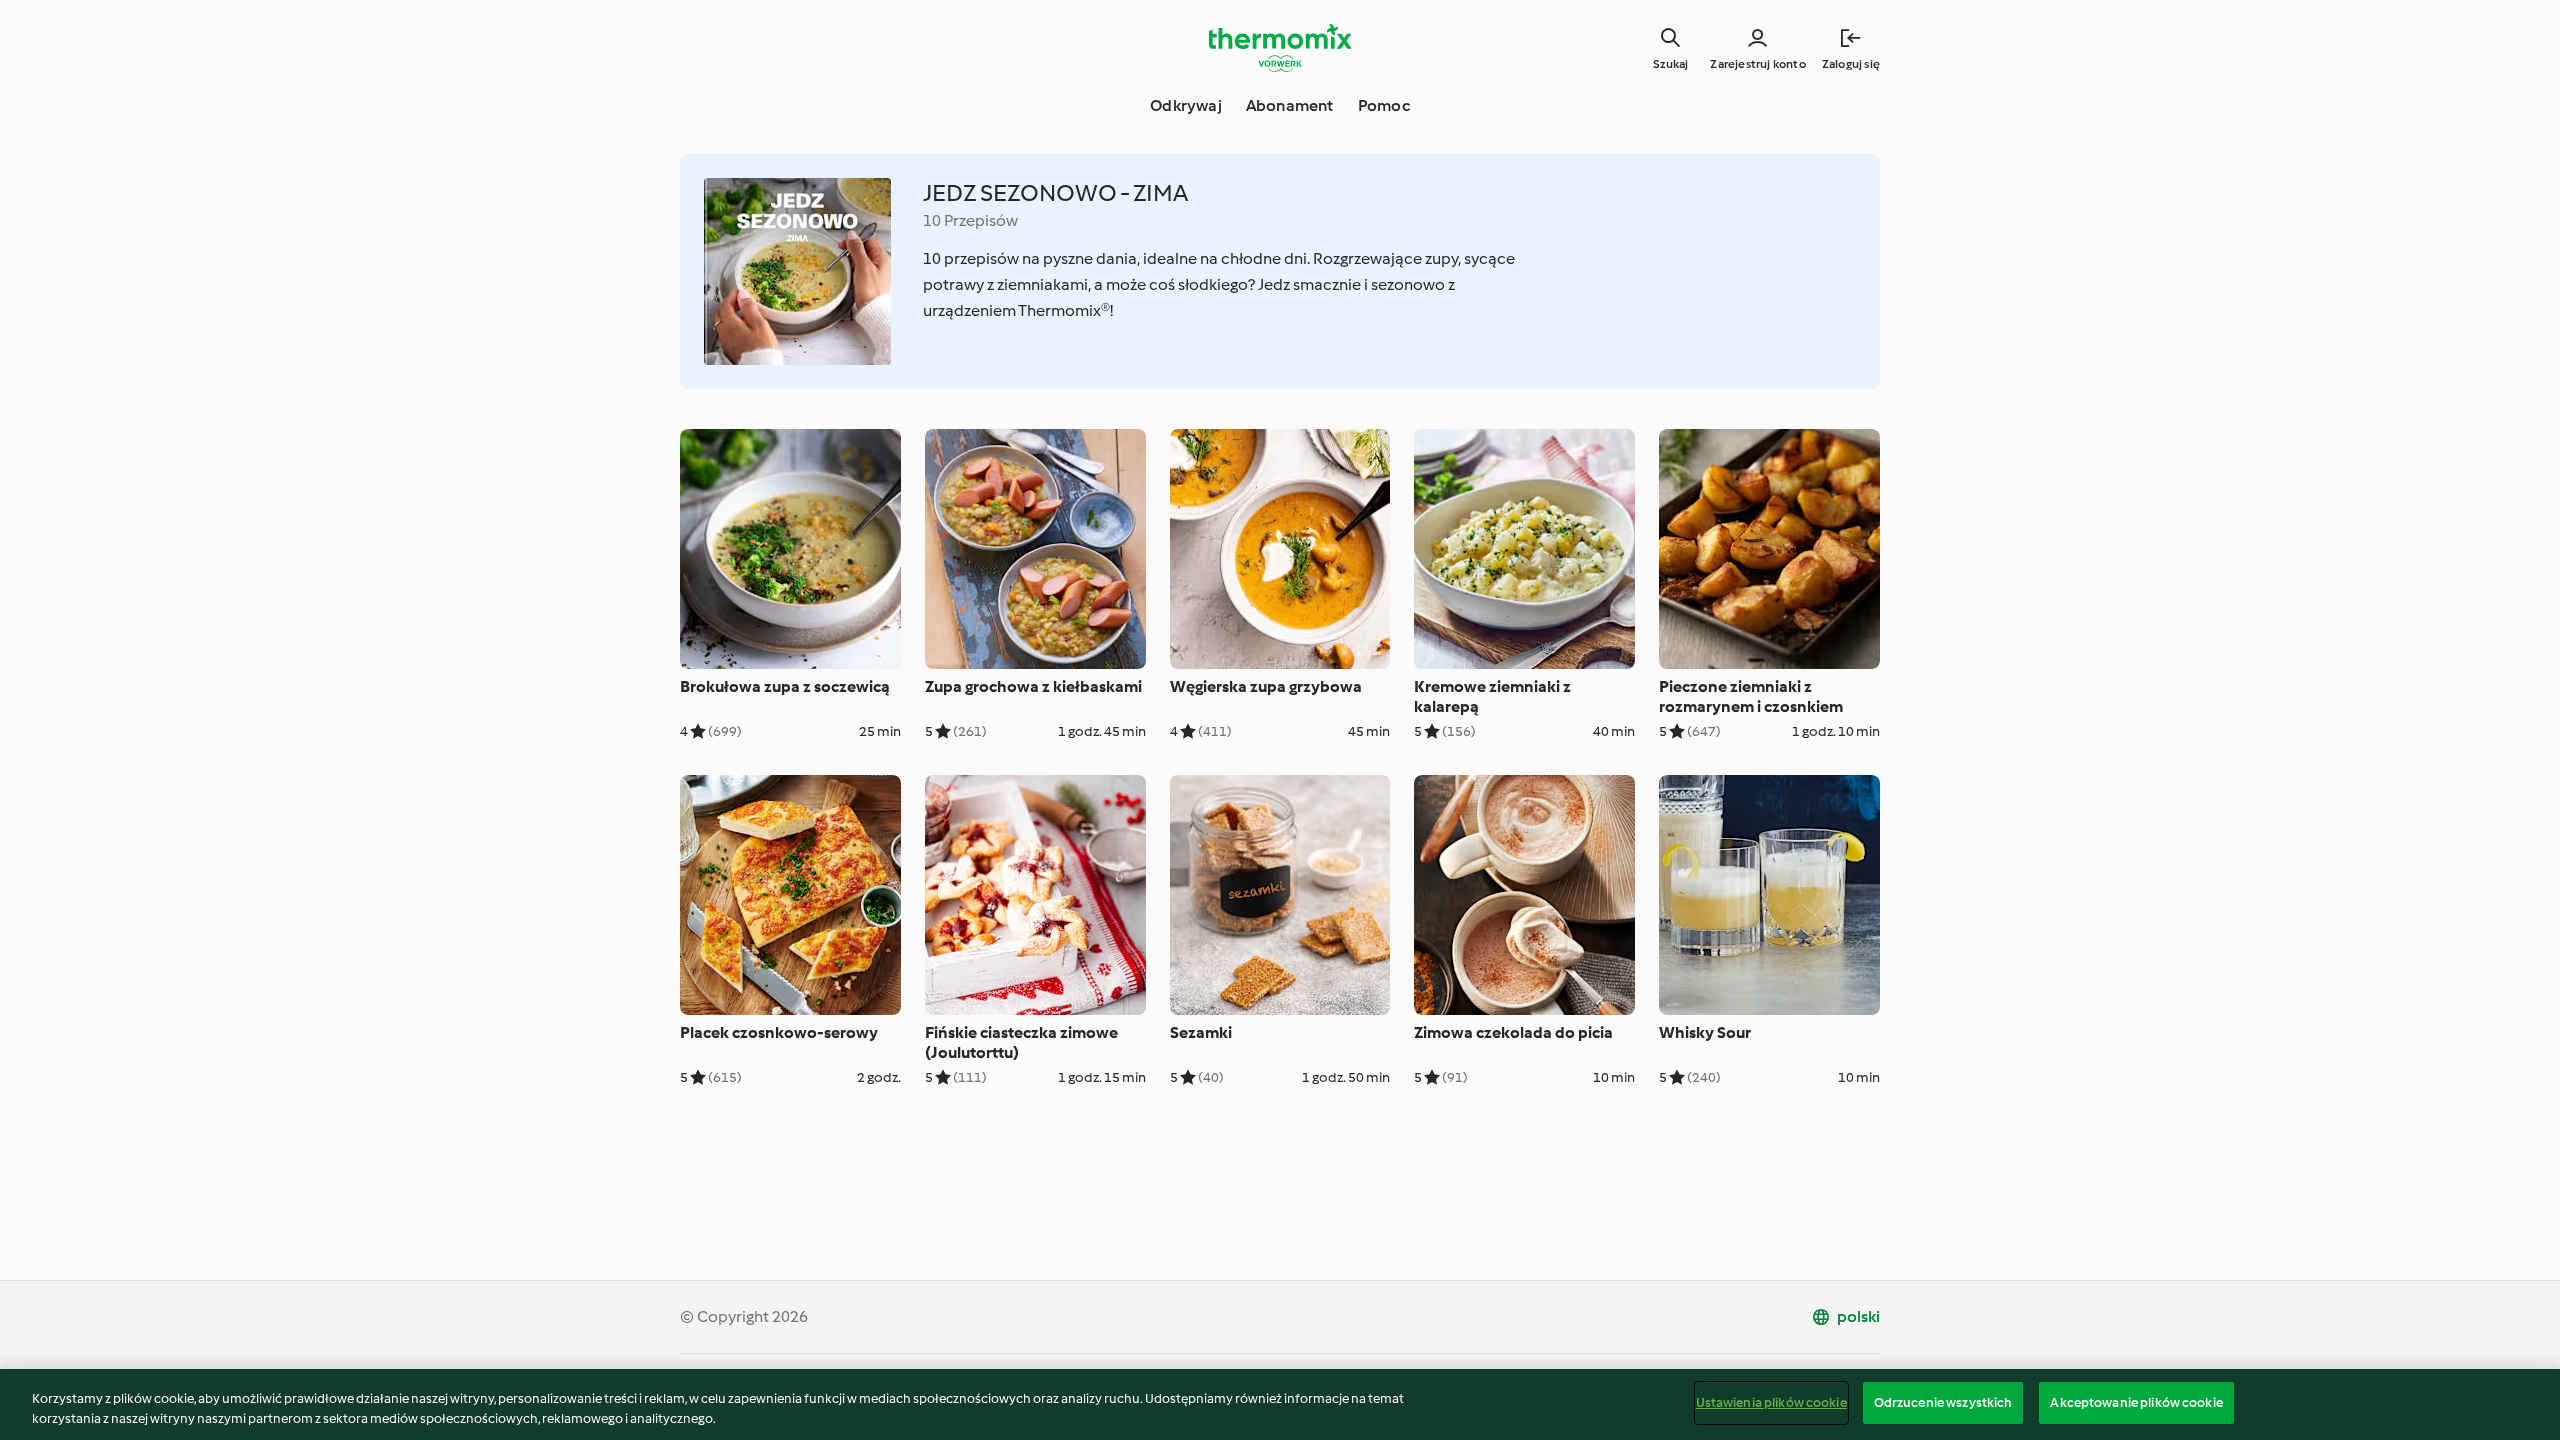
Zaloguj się (1851, 64)
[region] (1280, 1404)
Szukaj (1670, 64)
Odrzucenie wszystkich (1943, 1402)
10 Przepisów (970, 220)
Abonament (1290, 105)
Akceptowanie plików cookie (2136, 1402)
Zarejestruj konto (1757, 64)
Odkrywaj (1186, 105)
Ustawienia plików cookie (1771, 1402)
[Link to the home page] (1280, 48)
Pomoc (1384, 105)
